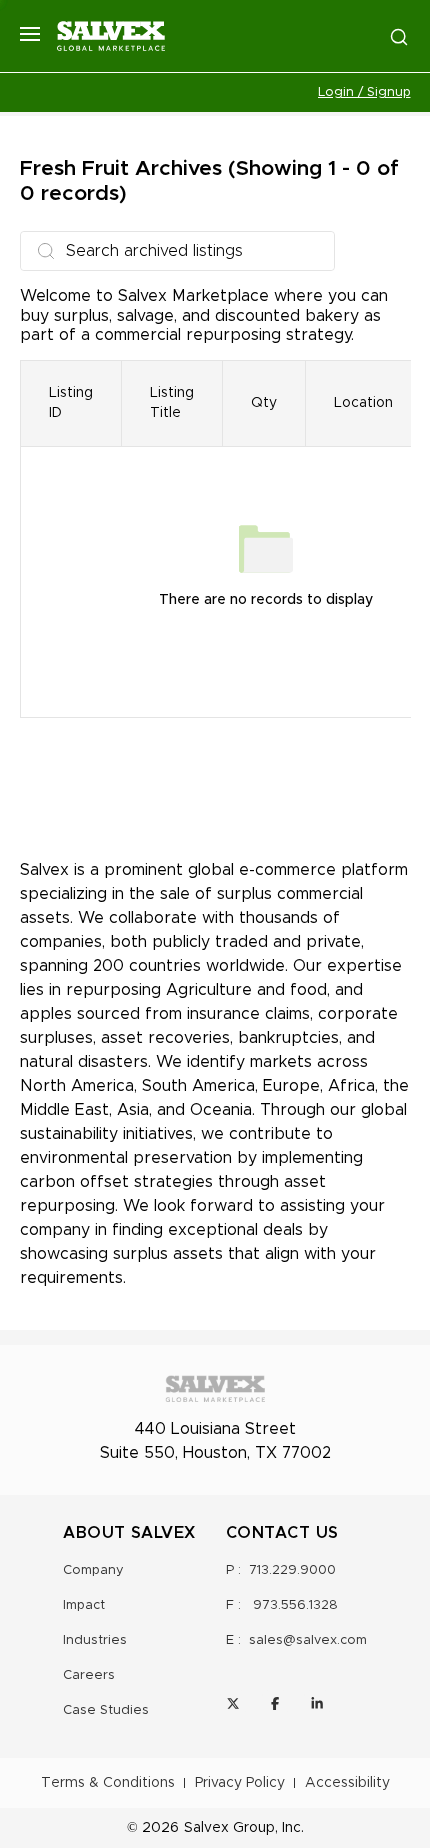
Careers (89, 1675)
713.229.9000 (292, 1570)
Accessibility (347, 1783)
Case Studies (106, 1710)
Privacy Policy (240, 1783)
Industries (95, 1640)
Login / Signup (364, 92)
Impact (84, 1605)
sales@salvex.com (308, 1640)
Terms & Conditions (108, 1783)
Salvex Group (229, 1828)
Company (93, 1570)
